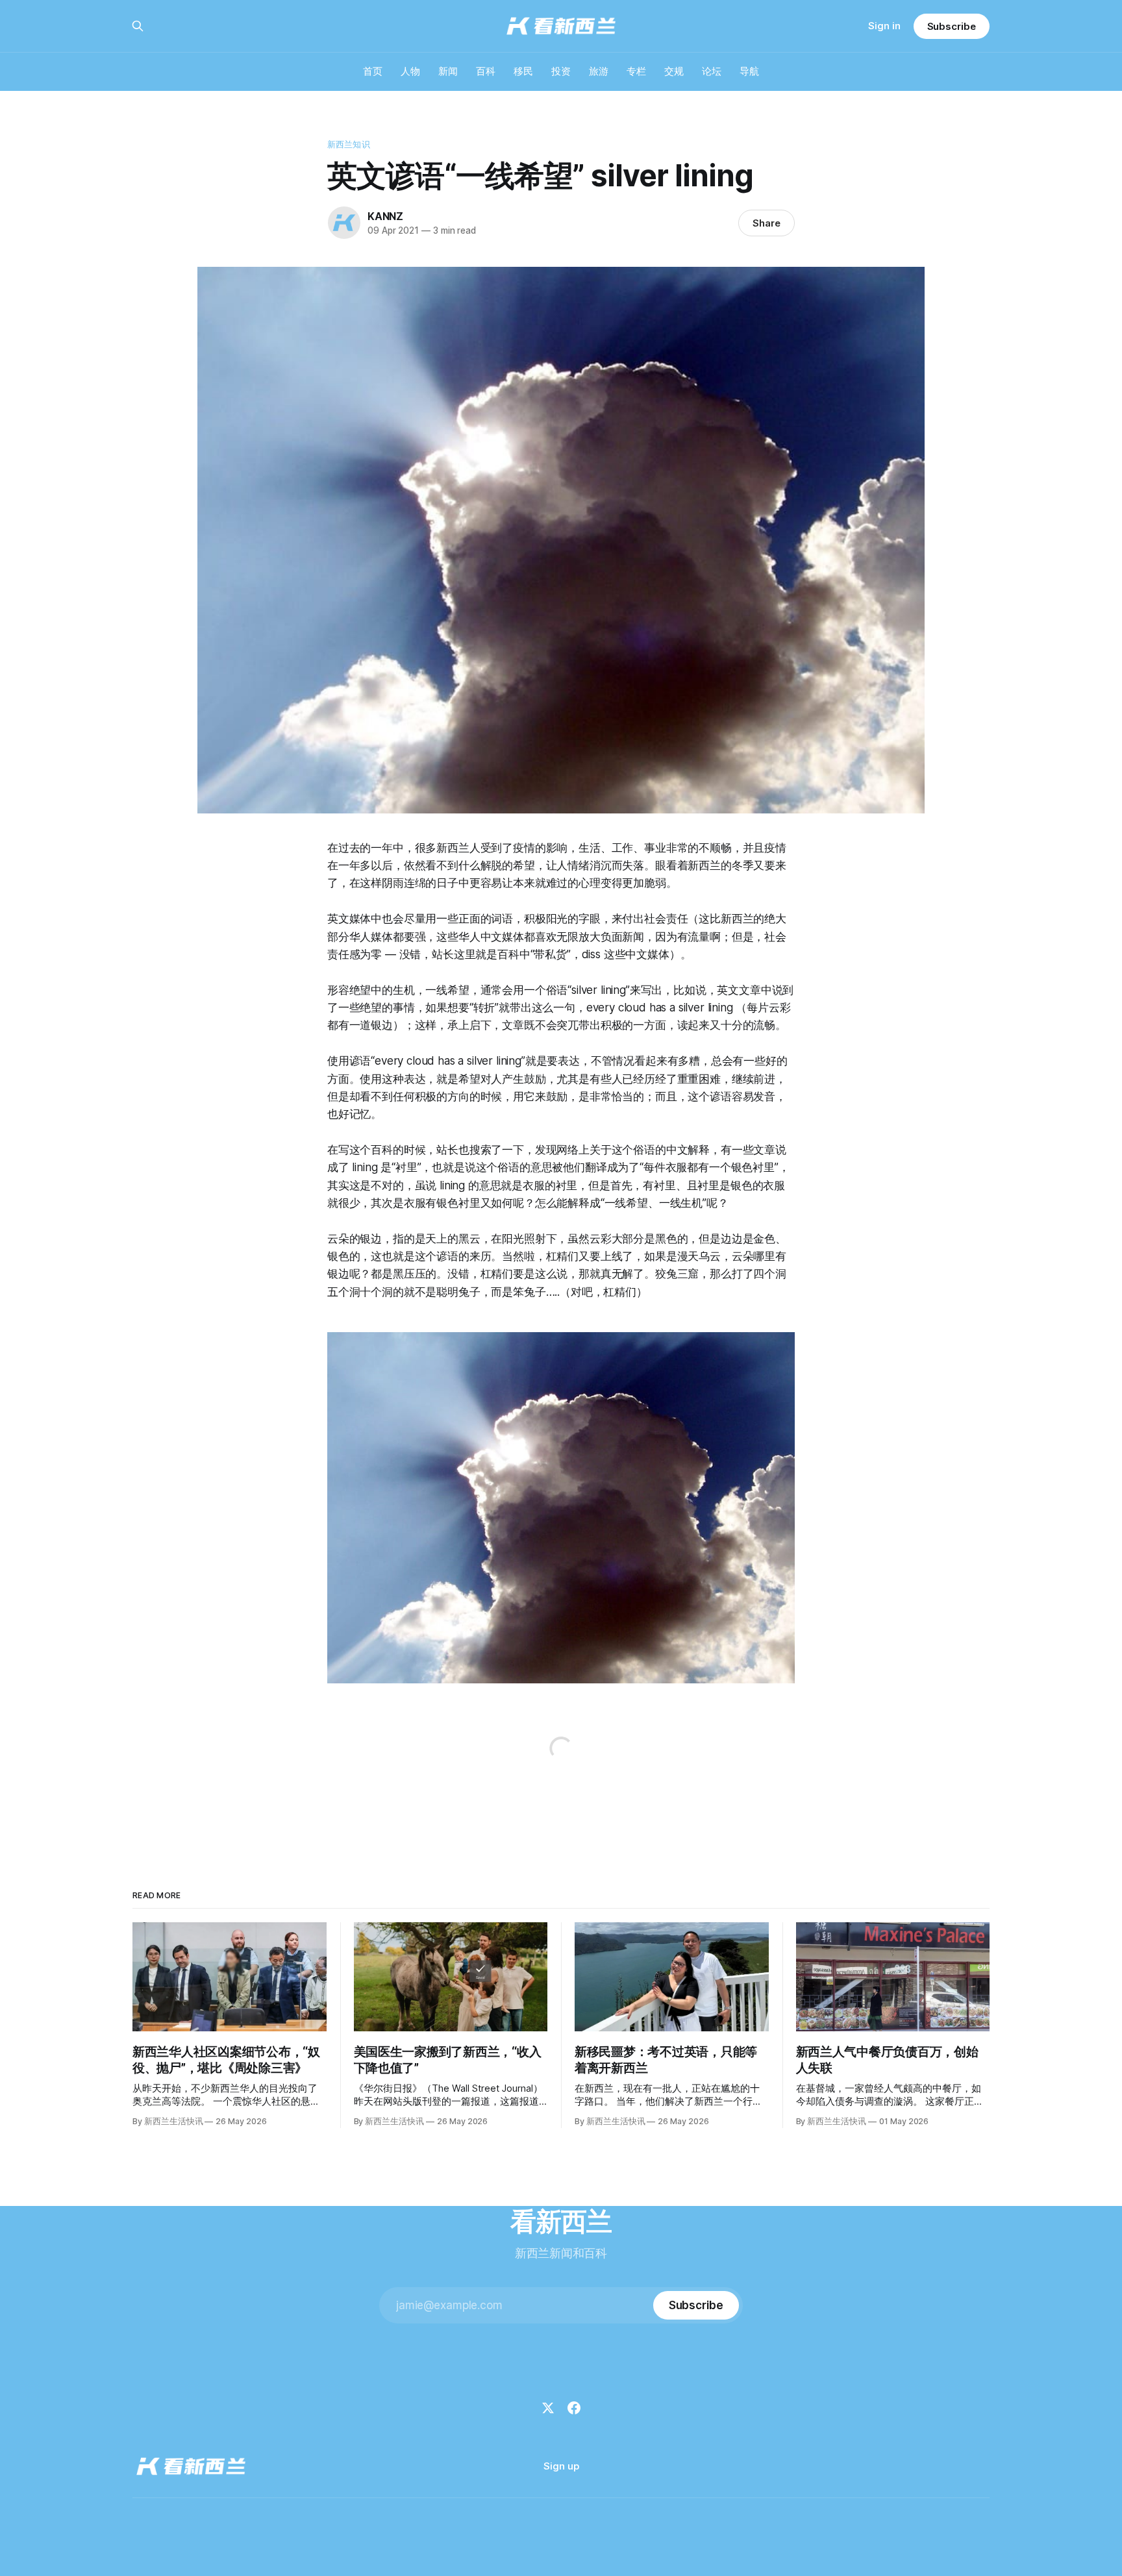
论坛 (712, 71)
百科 (486, 71)
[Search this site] (138, 26)
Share (767, 223)
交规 (674, 71)
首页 (373, 71)
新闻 (448, 71)
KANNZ (385, 216)
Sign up (561, 2466)
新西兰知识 (349, 144)
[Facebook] (574, 2408)
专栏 (636, 71)
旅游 (599, 71)
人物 (410, 71)
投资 (561, 71)
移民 (523, 71)
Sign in (884, 26)
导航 (749, 71)
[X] (548, 2408)
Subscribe (952, 26)
